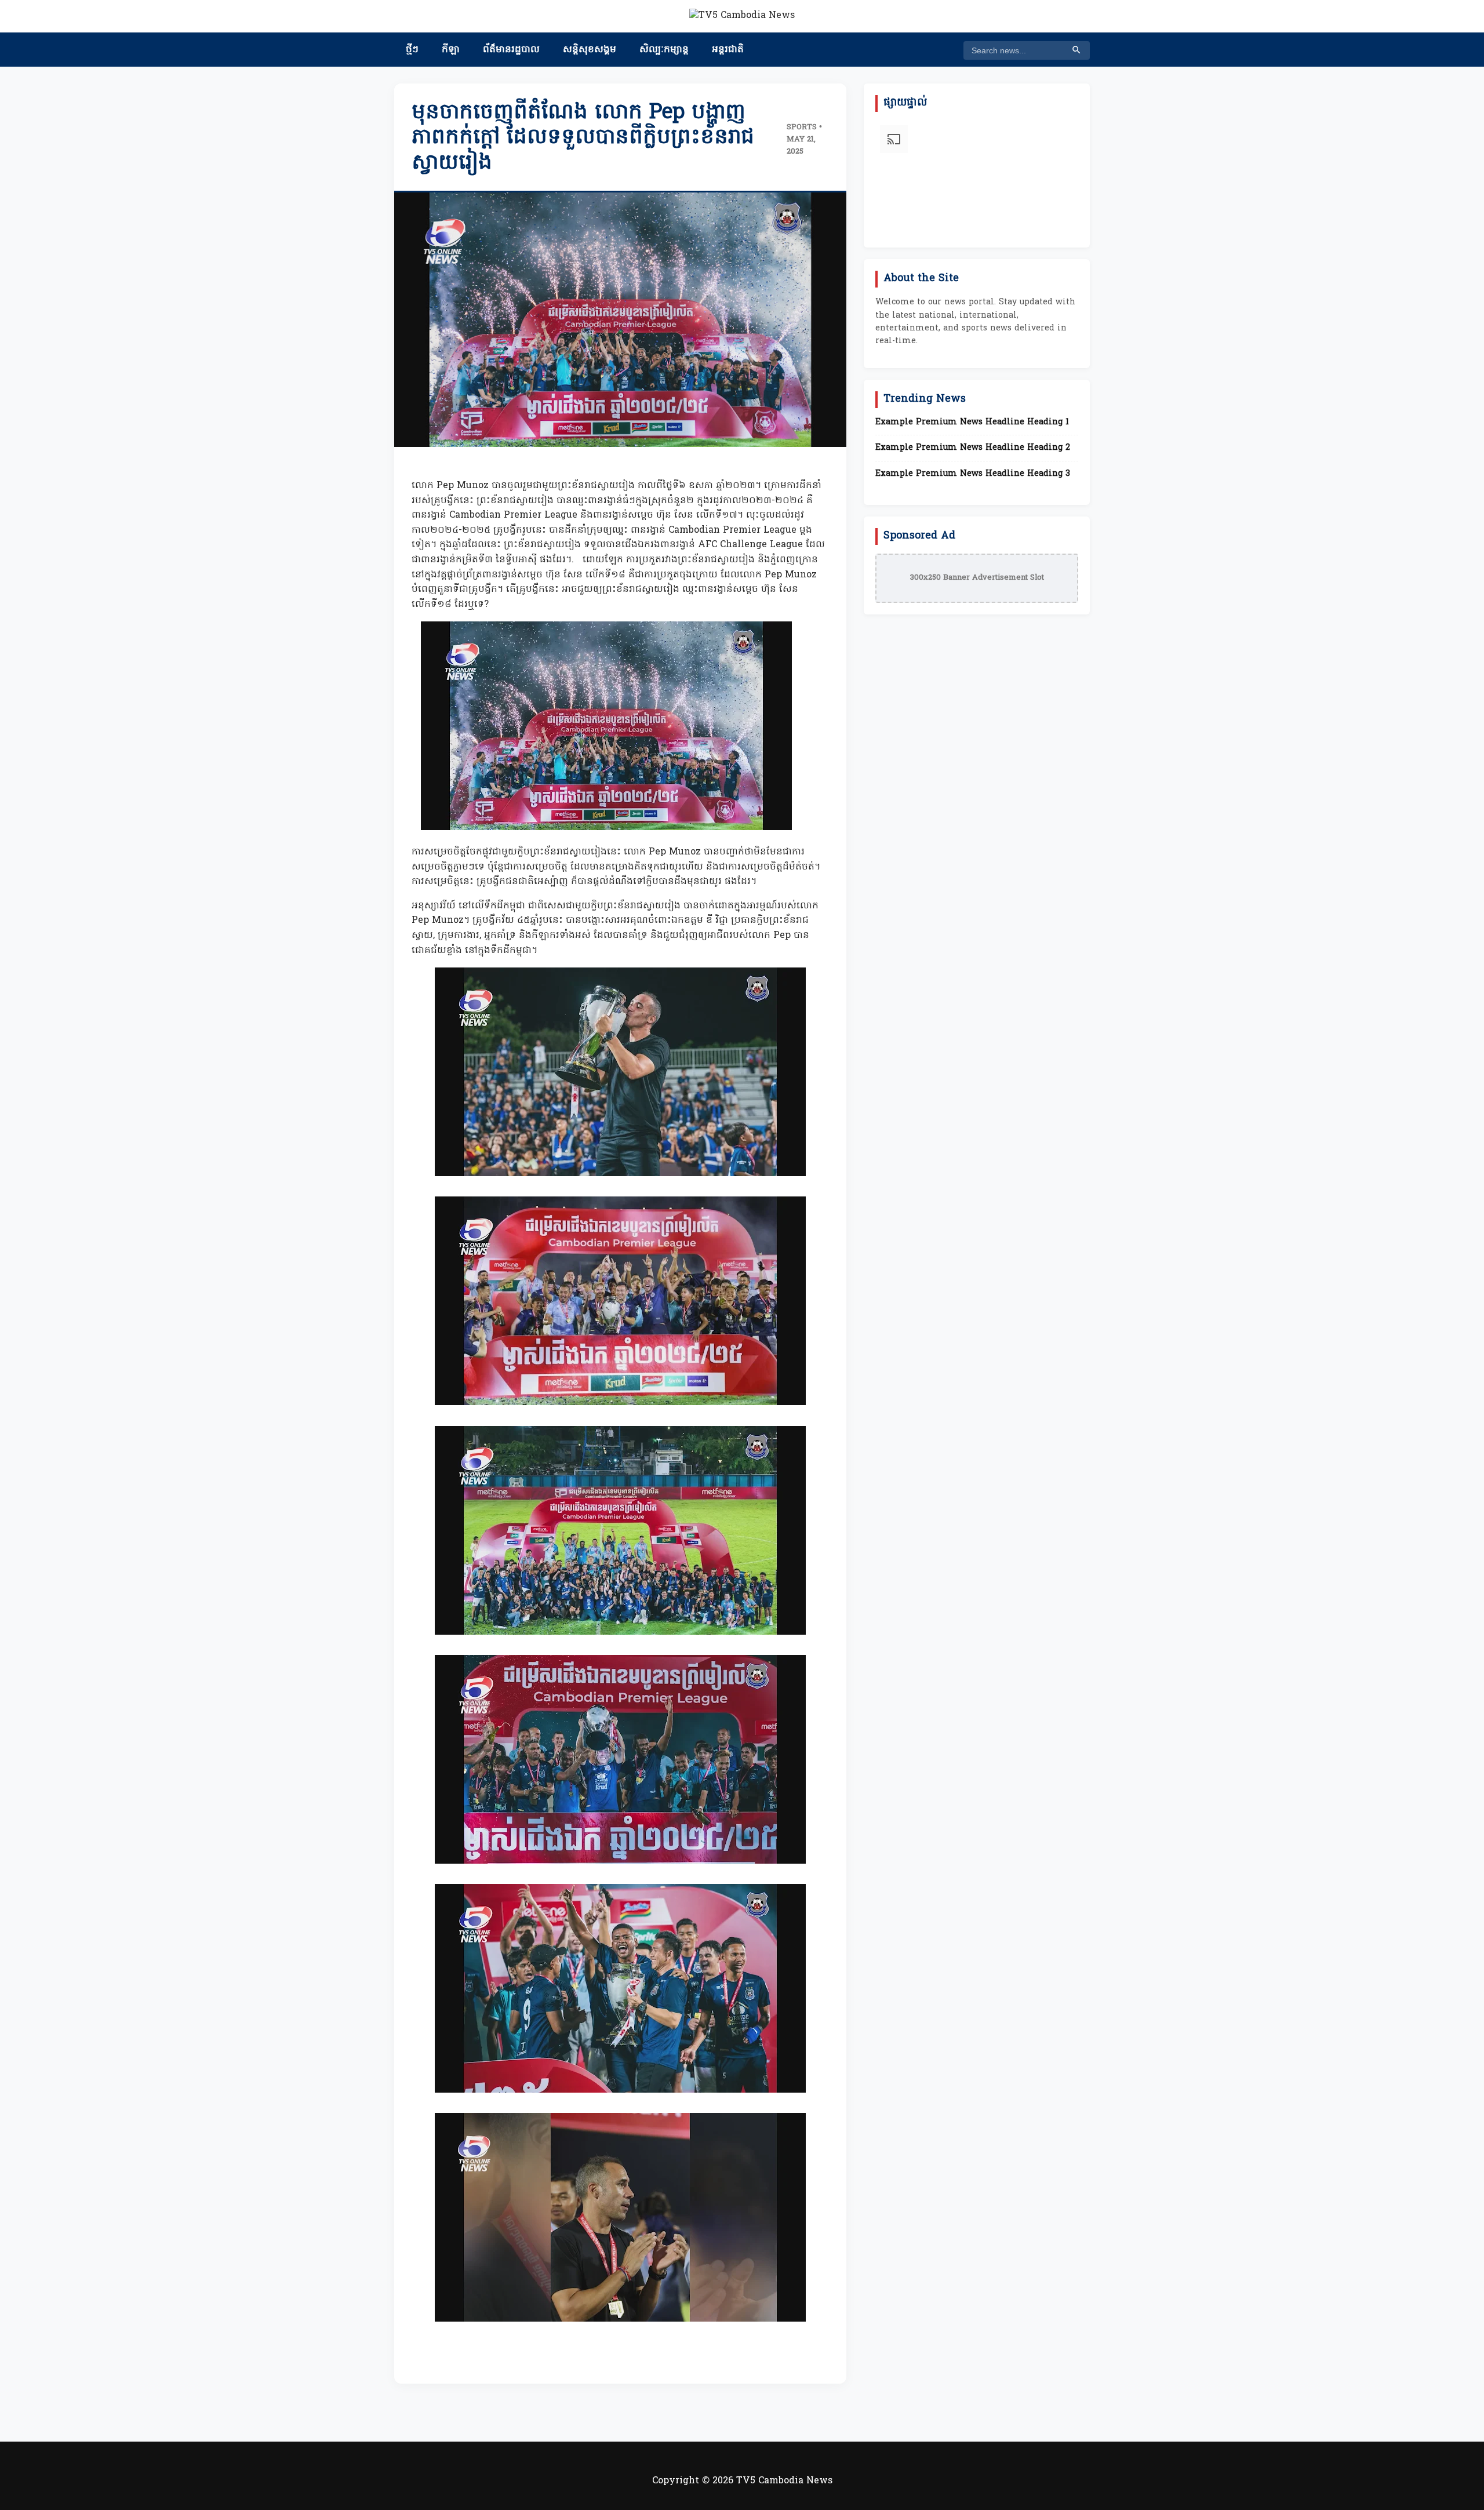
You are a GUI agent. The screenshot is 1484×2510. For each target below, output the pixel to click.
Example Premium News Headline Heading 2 (973, 448)
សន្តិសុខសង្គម (590, 50)
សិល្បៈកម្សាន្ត (664, 50)
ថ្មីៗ (412, 50)
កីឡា (451, 50)
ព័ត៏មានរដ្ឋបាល (511, 50)
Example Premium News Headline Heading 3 (973, 474)
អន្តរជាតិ (728, 50)
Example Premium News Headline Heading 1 (972, 423)
